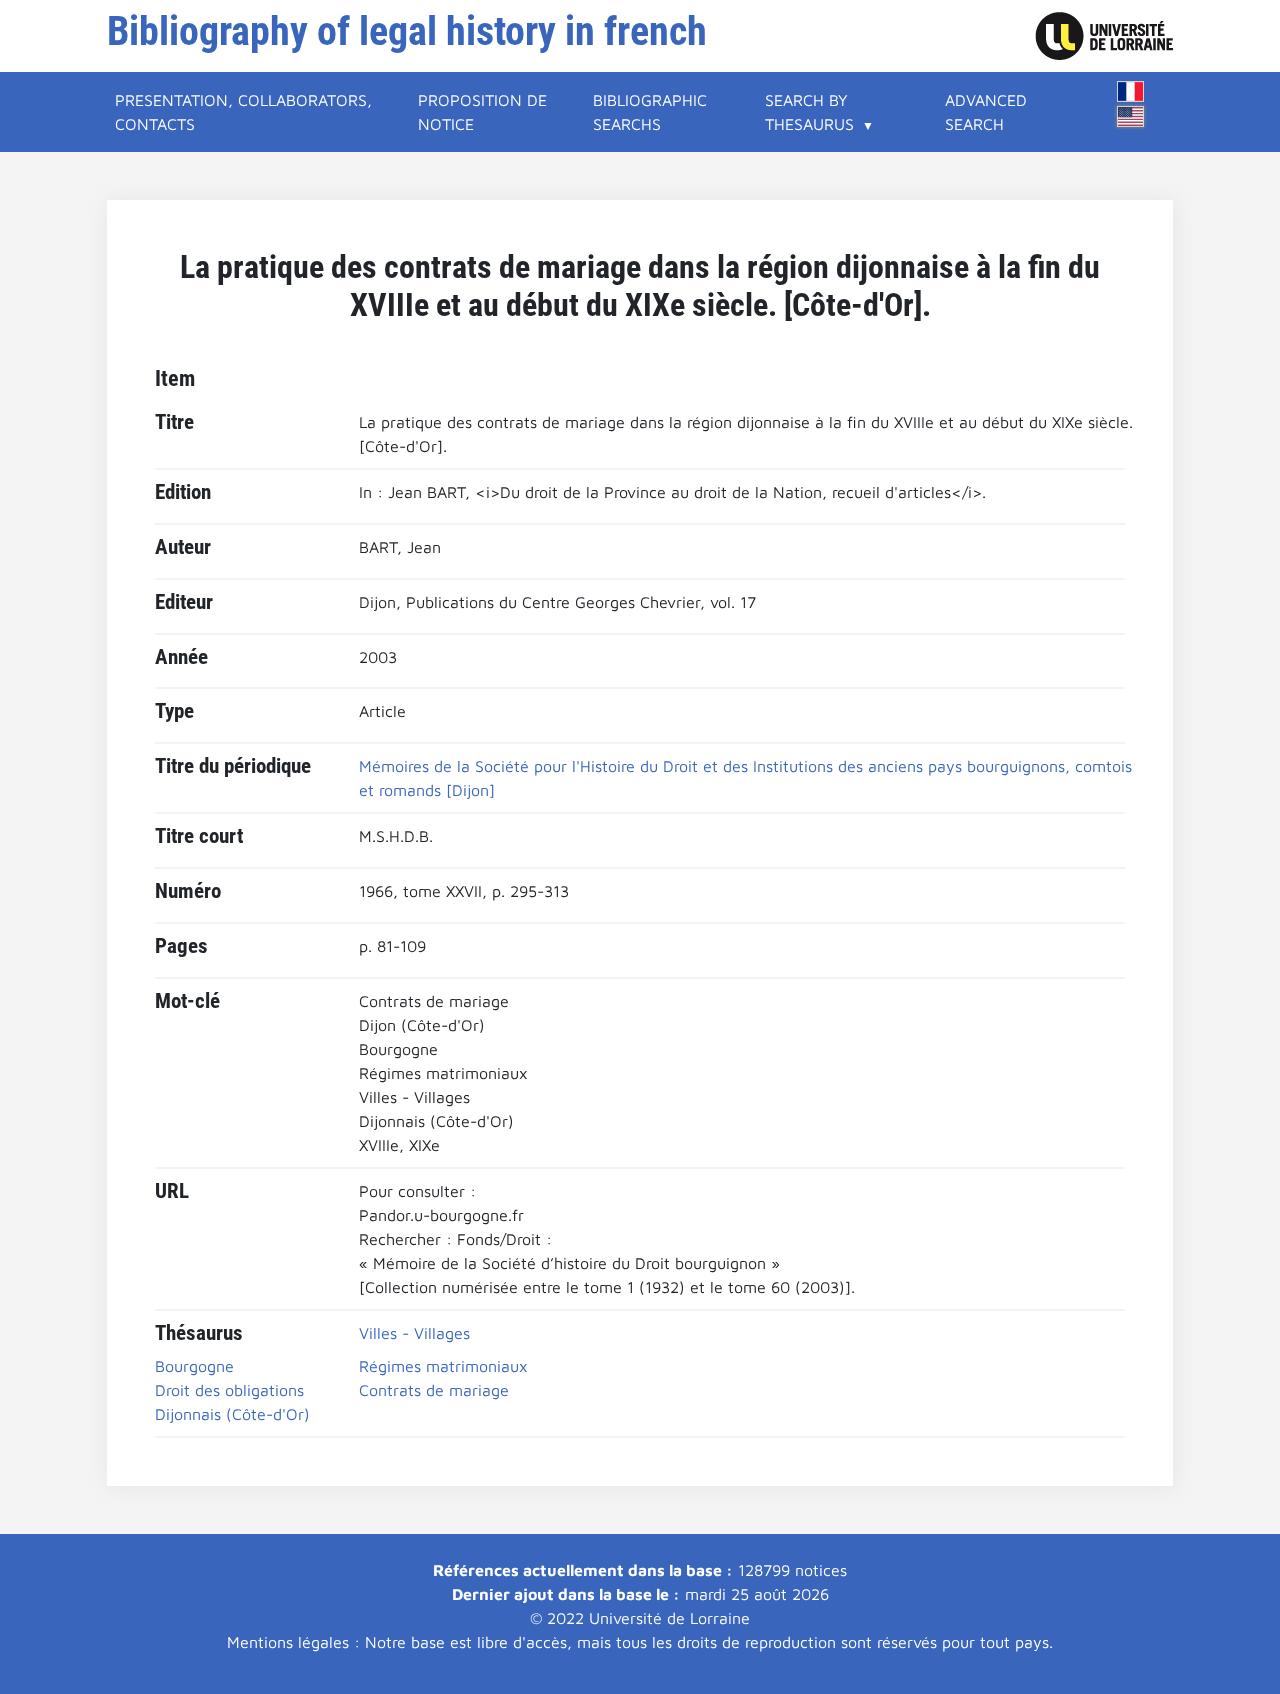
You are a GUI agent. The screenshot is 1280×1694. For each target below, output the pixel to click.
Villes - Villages (414, 1333)
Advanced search (986, 112)
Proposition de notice (482, 112)
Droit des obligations (229, 1390)
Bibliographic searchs (650, 112)
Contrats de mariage (434, 1390)
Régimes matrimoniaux (443, 1366)
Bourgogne (194, 1366)
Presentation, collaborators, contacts (243, 112)
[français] (1131, 91)
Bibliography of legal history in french (407, 31)
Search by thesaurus (809, 112)
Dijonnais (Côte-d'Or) (232, 1414)
